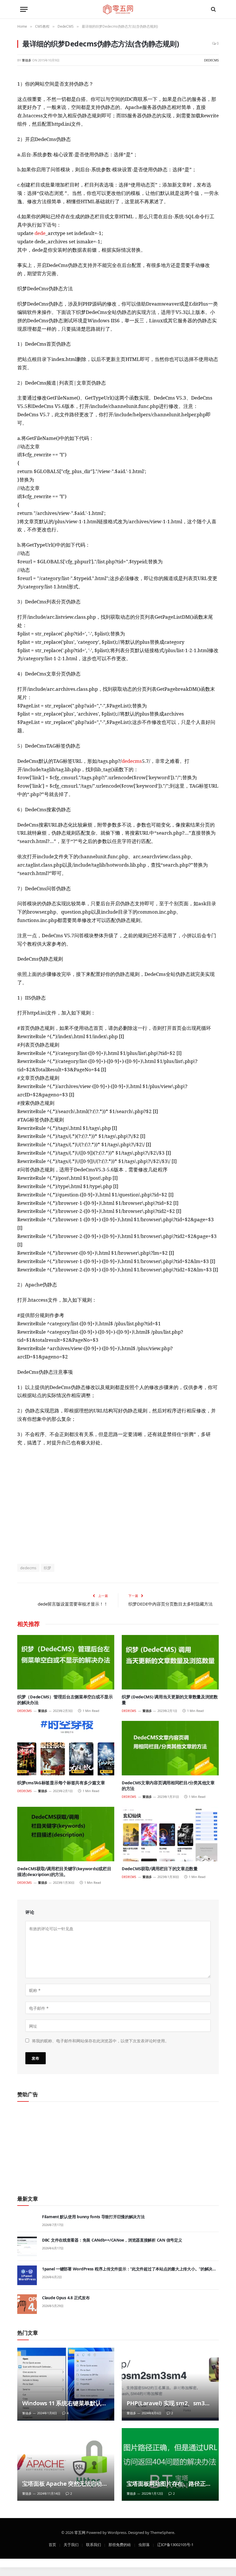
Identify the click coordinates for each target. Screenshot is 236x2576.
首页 (52, 2544)
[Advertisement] (118, 1505)
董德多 (27, 60)
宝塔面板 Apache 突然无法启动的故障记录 (65, 2484)
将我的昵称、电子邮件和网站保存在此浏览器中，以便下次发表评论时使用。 (100, 2040)
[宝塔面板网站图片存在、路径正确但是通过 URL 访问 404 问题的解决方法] (170, 2465)
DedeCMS (211, 60)
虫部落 (144, 2544)
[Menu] (24, 9)
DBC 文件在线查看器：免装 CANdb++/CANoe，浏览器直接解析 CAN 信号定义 (112, 2240)
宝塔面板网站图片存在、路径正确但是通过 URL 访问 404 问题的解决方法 (170, 2484)
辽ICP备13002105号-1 (175, 2544)
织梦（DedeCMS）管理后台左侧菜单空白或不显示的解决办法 (65, 1700)
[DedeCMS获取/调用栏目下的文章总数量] (170, 1834)
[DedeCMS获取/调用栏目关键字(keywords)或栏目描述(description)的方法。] (66, 1834)
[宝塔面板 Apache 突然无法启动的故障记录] (66, 2465)
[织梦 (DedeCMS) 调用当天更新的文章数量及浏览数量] (170, 1662)
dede (40, 233)
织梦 (48, 1568)
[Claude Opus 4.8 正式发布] (27, 2304)
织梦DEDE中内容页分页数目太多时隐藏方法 (171, 1604)
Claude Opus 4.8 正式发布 (66, 2298)
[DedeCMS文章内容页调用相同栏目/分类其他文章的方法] (170, 1748)
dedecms (132, 761)
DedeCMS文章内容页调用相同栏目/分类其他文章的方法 (168, 1786)
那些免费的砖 (120, 2544)
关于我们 (71, 2544)
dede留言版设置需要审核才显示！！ (73, 1604)
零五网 (80, 2532)
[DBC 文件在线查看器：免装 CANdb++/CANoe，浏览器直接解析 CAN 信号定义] (27, 2246)
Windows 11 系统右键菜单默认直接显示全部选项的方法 (64, 2403)
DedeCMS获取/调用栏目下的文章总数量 (160, 1869)
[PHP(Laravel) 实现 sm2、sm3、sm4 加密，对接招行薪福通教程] (170, 2384)
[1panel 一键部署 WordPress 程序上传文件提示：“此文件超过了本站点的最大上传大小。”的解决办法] (27, 2275)
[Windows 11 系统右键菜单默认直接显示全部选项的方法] (66, 2384)
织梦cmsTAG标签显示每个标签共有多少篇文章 (61, 1783)
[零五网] (118, 9)
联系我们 (94, 2544)
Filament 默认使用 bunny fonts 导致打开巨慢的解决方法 (93, 2217)
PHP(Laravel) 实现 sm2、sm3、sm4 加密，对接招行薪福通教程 (168, 2403)
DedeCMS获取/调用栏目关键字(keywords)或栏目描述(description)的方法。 (64, 1872)
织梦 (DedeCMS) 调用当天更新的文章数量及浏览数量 (170, 1700)
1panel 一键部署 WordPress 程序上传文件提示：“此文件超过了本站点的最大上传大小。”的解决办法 (129, 2269)
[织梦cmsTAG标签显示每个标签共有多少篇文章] (66, 1748)
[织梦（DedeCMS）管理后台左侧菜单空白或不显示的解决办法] (66, 1662)
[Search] (213, 9)
